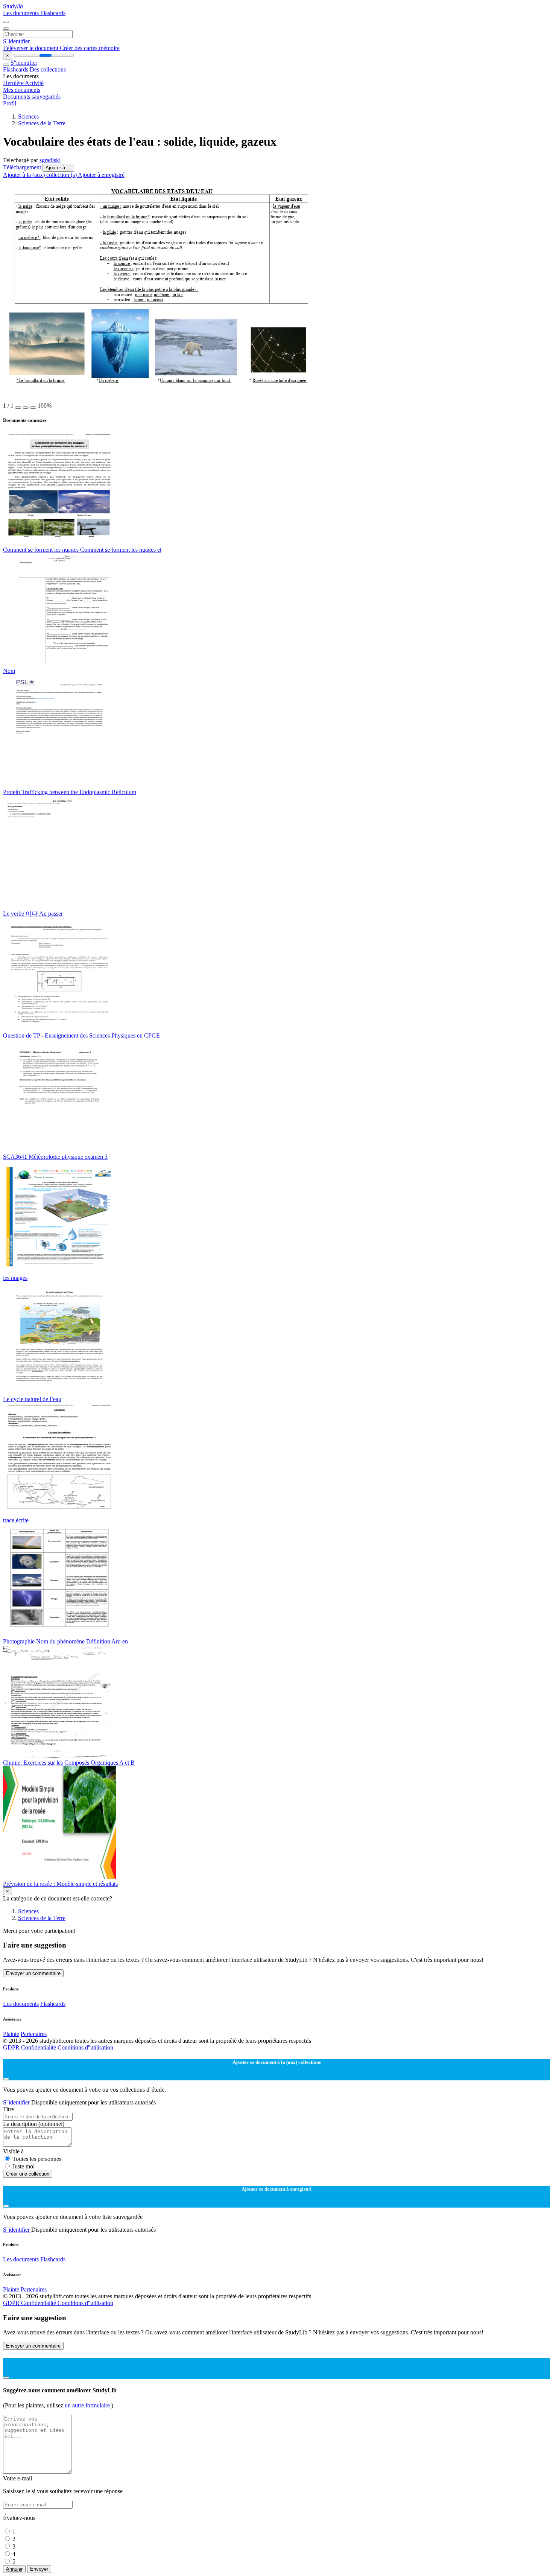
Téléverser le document (31, 48)
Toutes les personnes (37, 2159)
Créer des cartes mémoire (90, 48)
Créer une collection (28, 2174)
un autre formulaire (88, 2405)
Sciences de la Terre (42, 123)
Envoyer (39, 2569)
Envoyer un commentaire (33, 1973)
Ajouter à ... (58, 168)
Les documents (22, 13)
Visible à (13, 2151)
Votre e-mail (17, 2478)
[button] (18, 408)
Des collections (48, 69)
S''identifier (16, 41)
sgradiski (50, 160)
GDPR (12, 2047)
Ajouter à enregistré (101, 175)
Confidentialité (39, 2047)
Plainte (11, 2034)
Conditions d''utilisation (85, 2047)
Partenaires (34, 2034)
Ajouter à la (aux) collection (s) (40, 175)
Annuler (14, 2569)
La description (34, 2124)
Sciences (28, 116)
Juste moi (24, 2166)
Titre (8, 2109)
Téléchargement (23, 167)
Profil (10, 103)
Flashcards (53, 13)
